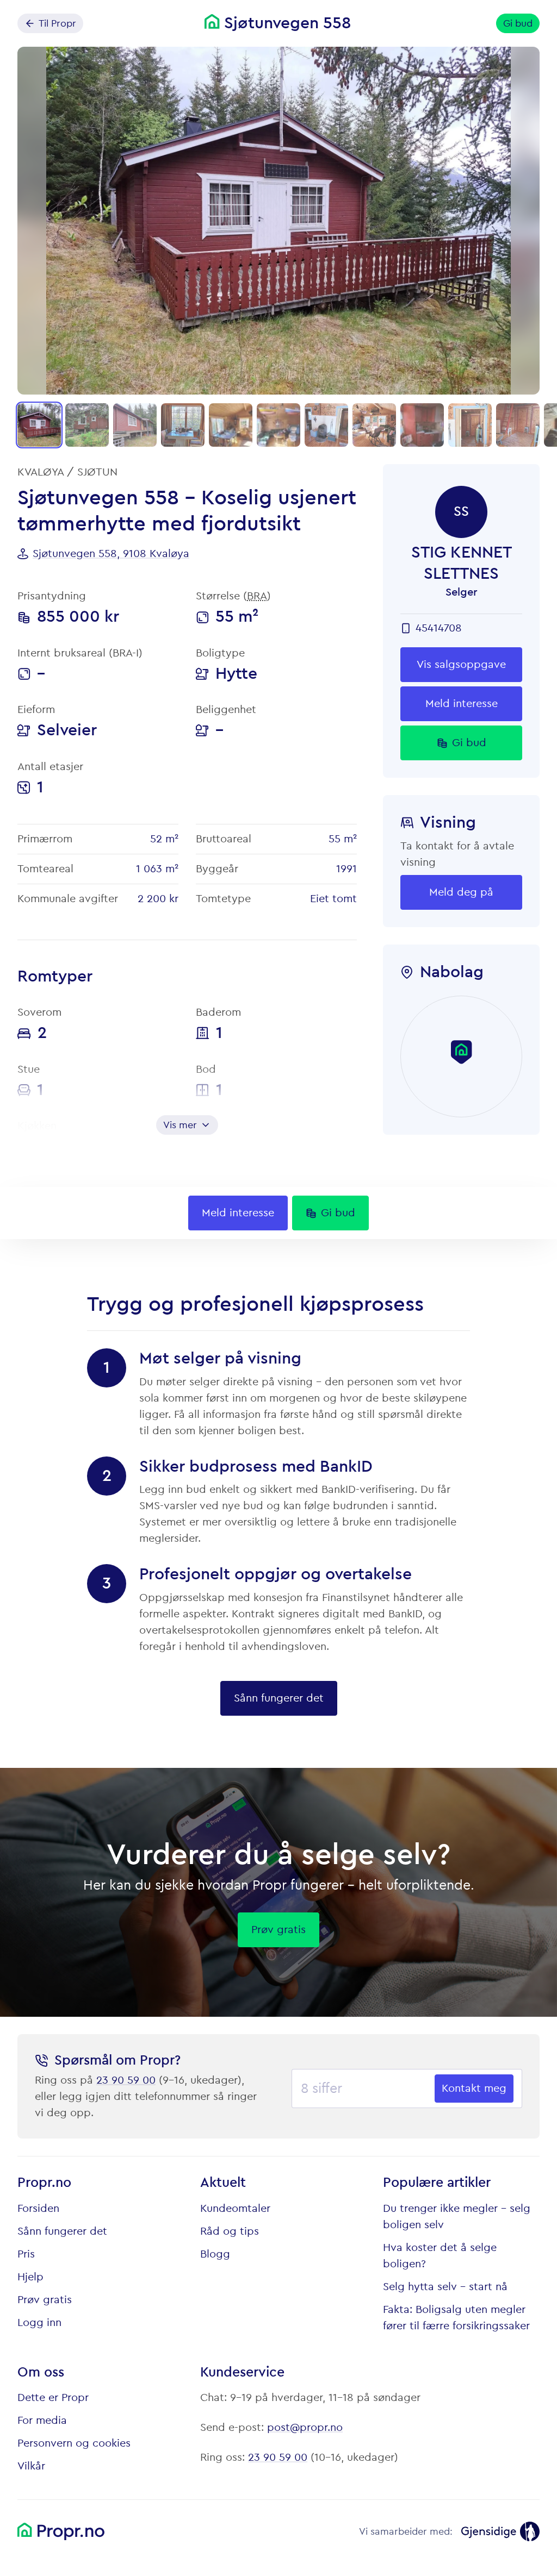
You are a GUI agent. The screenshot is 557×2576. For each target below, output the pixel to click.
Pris (26, 2254)
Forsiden (38, 2209)
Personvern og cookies (74, 2443)
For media (42, 2421)
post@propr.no (305, 2428)
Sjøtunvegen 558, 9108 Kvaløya (111, 554)
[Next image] (522, 221)
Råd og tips (230, 2231)
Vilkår (31, 2466)
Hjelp (30, 2277)
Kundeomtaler (235, 2209)
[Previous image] (35, 221)
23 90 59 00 (126, 2080)
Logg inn (39, 2323)
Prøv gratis (45, 2300)
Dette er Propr (53, 2398)
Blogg (215, 2254)
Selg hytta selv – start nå (445, 2287)
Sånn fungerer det (62, 2231)
